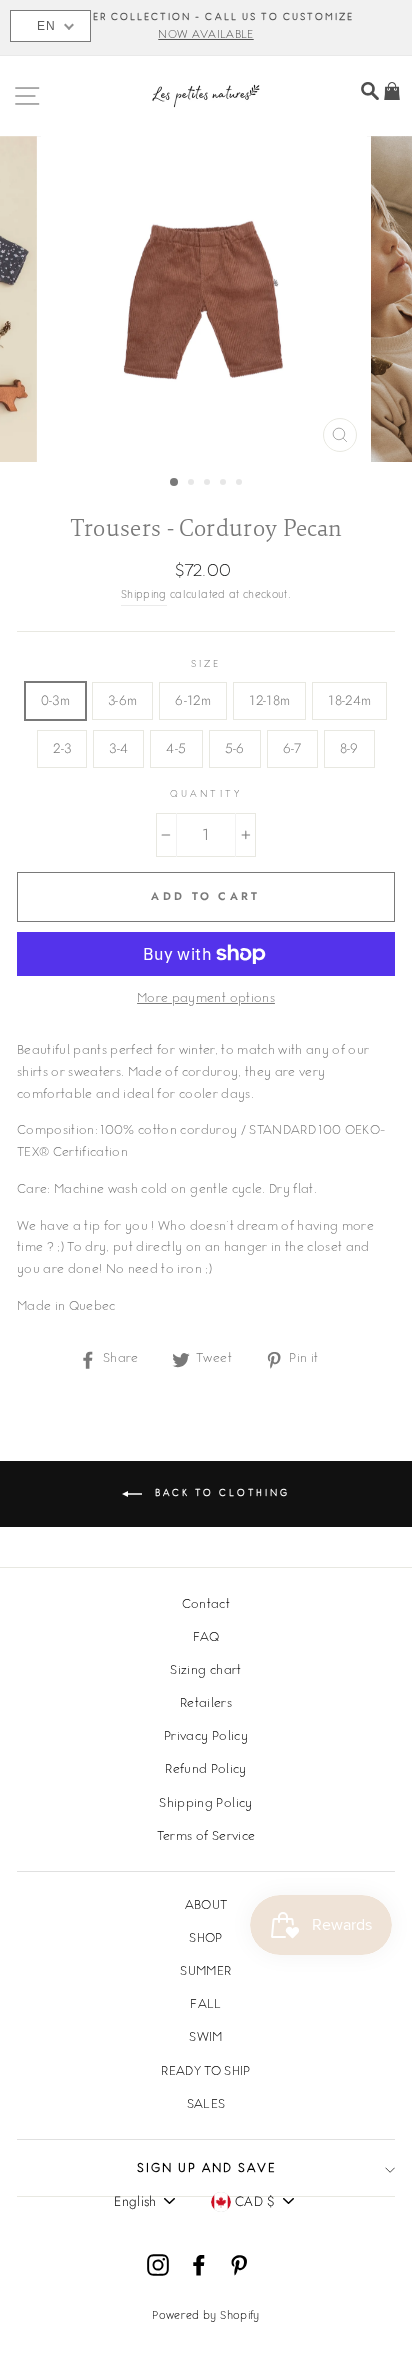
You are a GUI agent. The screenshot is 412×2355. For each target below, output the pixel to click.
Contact (206, 1605)
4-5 (176, 748)
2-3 (62, 748)
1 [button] (175, 483)
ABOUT (206, 1906)
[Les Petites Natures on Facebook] (199, 2265)
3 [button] (209, 484)
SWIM (205, 2038)
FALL (205, 2005)
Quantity (205, 794)
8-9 (349, 748)
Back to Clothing (220, 1493)
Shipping (144, 595)
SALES (206, 2105)
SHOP (205, 1939)
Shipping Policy (205, 1804)
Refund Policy (205, 1770)
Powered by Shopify (205, 2316)
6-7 (292, 748)
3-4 (118, 748)
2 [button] (193, 484)
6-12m (193, 700)
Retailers (206, 1704)
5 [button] (241, 484)
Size (206, 664)
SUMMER (205, 1972)
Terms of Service (206, 1837)
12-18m (269, 700)
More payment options (206, 999)
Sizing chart (205, 1671)
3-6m (122, 700)
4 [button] (225, 484)
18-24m (349, 700)
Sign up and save (206, 2169)
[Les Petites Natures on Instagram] (158, 2265)
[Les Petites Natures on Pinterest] (239, 2265)
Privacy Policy (206, 1737)
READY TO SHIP (205, 2072)
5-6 (235, 748)
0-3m (55, 700)
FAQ (206, 1638)
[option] (206, 28)
